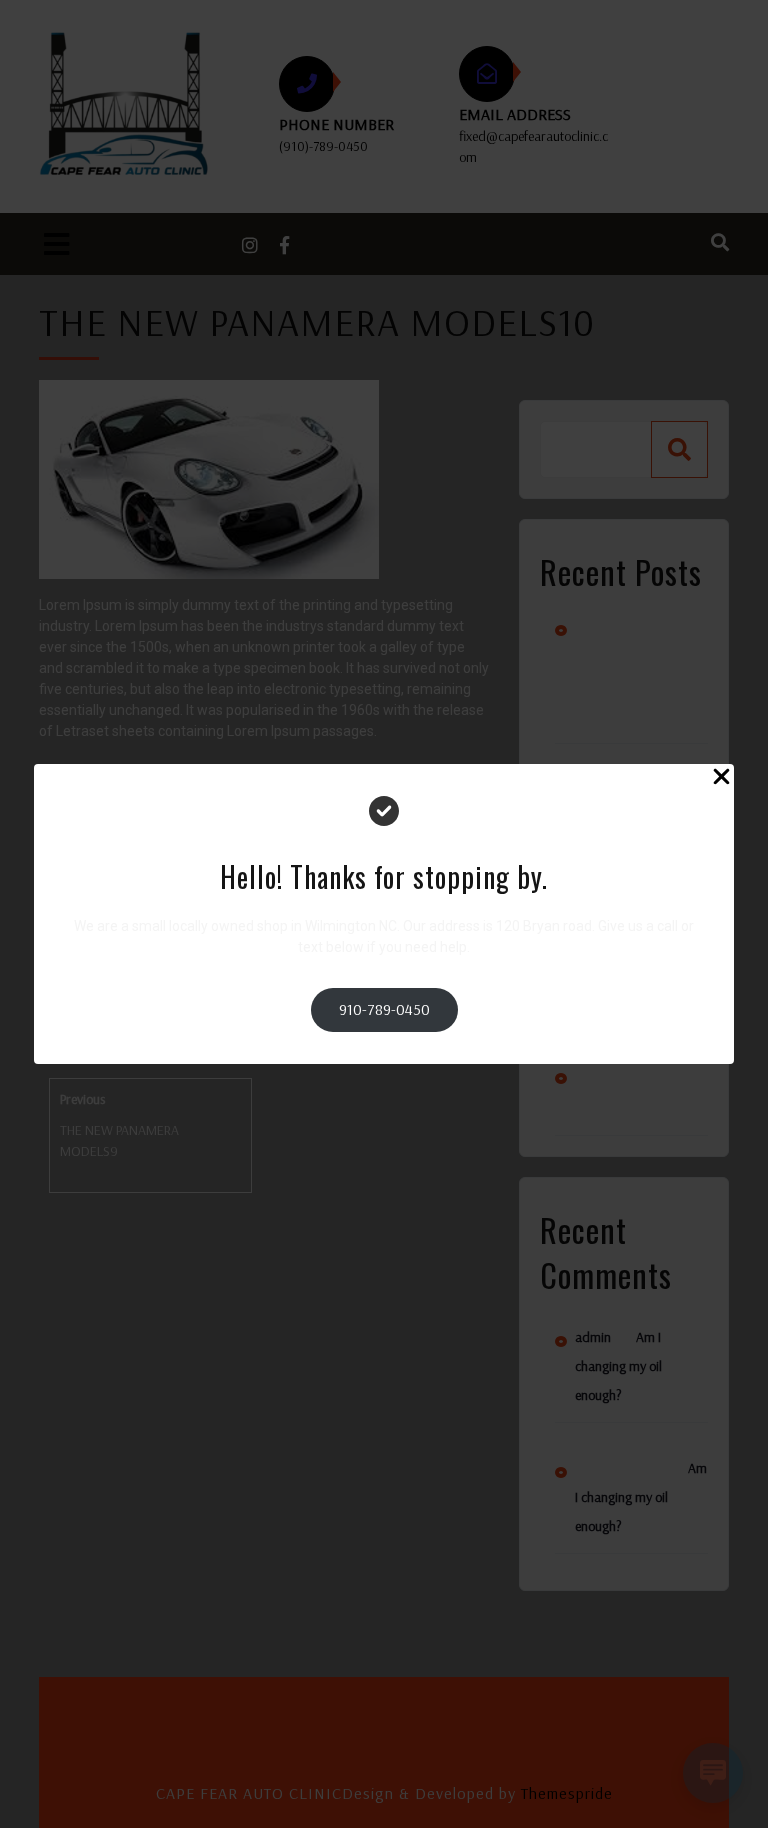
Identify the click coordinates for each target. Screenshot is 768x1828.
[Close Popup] (721, 779)
